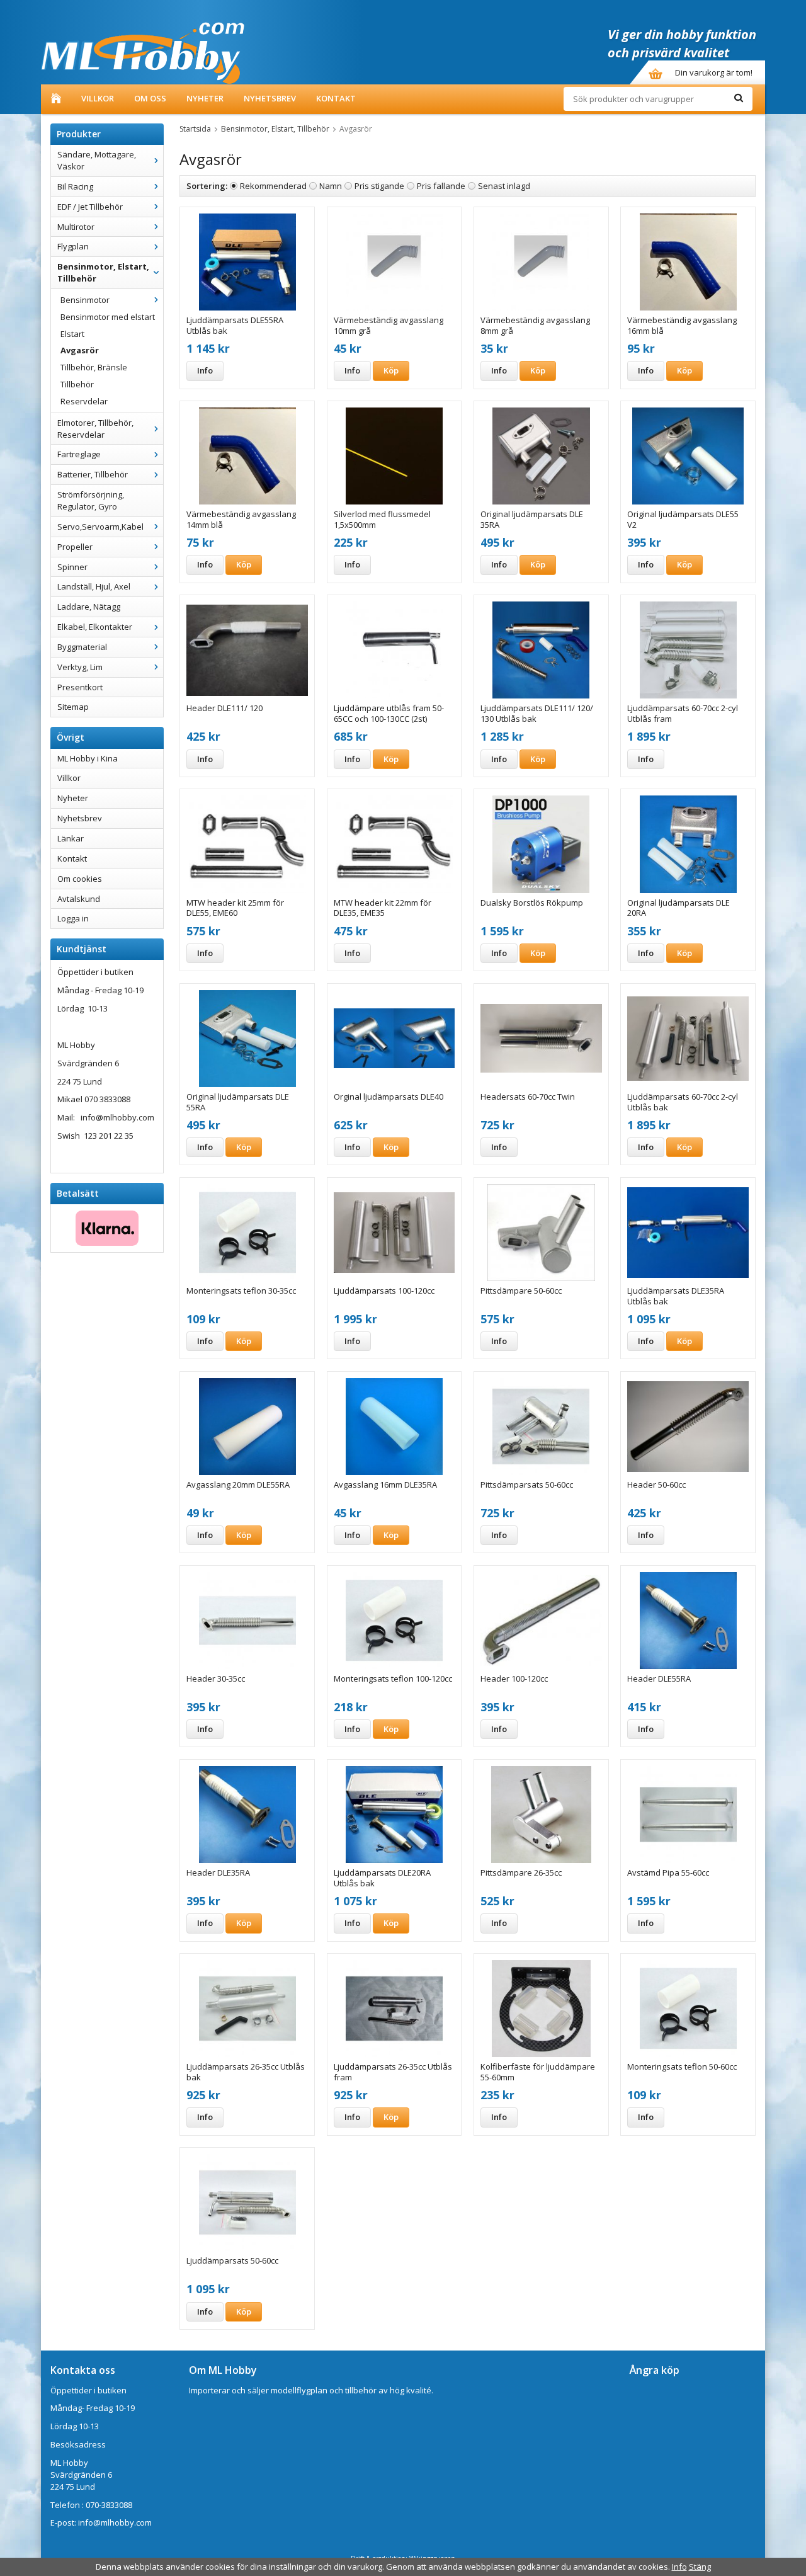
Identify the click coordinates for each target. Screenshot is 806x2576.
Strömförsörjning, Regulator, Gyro (91, 500)
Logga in (73, 918)
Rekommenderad (273, 186)
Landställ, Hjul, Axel (94, 586)
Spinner (72, 567)
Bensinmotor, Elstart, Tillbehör (103, 272)
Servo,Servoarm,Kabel (100, 527)
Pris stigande (379, 186)
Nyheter (205, 98)
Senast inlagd (504, 186)
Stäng (700, 2567)
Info (205, 370)
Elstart (72, 334)
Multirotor (76, 227)
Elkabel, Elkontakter (95, 627)
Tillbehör (77, 384)
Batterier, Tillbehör (93, 474)
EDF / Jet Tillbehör (90, 207)
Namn (331, 186)
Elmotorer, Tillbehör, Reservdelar (95, 429)
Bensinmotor (85, 300)
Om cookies (80, 879)
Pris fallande (441, 186)
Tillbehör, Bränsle (94, 367)
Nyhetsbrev (270, 98)
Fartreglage (79, 454)
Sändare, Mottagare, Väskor (97, 160)
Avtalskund (79, 899)
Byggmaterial (82, 647)
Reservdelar (84, 401)
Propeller (75, 547)
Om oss (150, 98)
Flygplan (73, 246)
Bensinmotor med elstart (108, 317)
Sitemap (73, 707)
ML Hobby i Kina (88, 758)
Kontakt (336, 98)
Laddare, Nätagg (89, 607)
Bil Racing (75, 186)
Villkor (98, 98)
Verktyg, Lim (80, 667)
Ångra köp (655, 2370)
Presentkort (80, 687)
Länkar (71, 838)
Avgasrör (80, 350)
